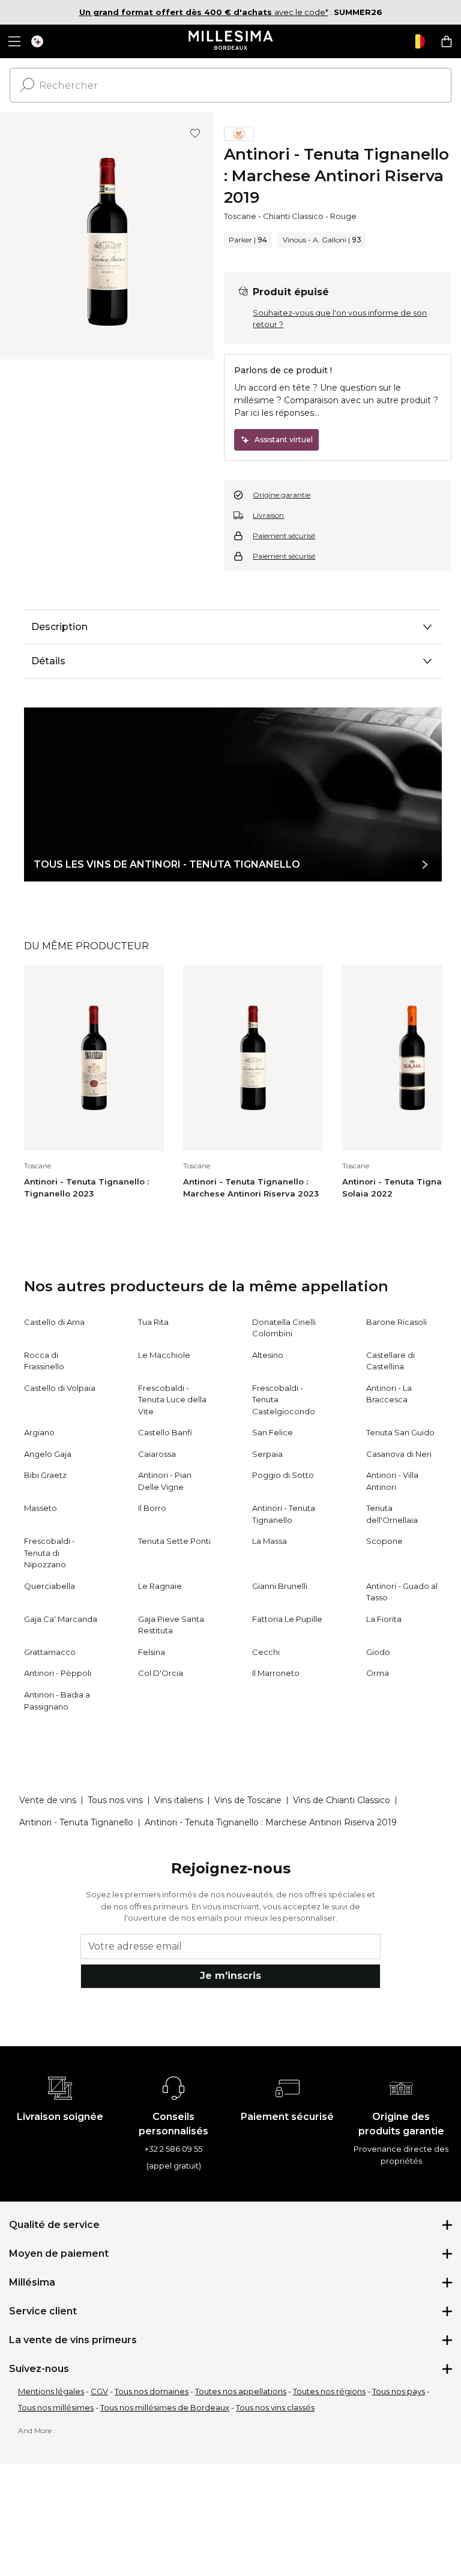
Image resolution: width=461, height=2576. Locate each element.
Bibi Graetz (45, 1475)
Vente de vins (48, 1800)
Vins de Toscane (248, 1800)
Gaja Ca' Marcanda (61, 1619)
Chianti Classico (293, 216)
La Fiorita (384, 1619)
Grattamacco (50, 1652)
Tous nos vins (115, 1800)
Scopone (384, 1541)
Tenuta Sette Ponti (174, 1541)
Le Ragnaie (160, 1586)
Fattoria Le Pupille (287, 1619)
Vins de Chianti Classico (342, 1800)
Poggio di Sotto (283, 1475)
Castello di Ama (54, 1322)
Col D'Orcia (161, 1673)
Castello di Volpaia (60, 1388)
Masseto (41, 1508)
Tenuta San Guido (400, 1432)
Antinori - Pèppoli (58, 1673)
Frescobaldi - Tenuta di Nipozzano (50, 1553)
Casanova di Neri (399, 1454)
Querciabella (50, 1586)
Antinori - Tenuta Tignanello (76, 1822)
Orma (378, 1673)
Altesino (268, 1355)
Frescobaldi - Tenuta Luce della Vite (172, 1400)
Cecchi (266, 1652)
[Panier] (447, 41)
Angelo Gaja (48, 1454)
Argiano (39, 1432)
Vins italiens (179, 1800)
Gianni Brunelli (280, 1586)
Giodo (378, 1652)
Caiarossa (157, 1454)
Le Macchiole (164, 1355)
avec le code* (204, 12)
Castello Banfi (165, 1432)
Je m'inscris (230, 1976)
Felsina (152, 1652)
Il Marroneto (276, 1673)
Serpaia (267, 1454)
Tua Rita (153, 1322)
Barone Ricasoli (396, 1322)
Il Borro (152, 1508)
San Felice (273, 1432)
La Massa (270, 1541)
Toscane (240, 216)
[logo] (231, 41)
